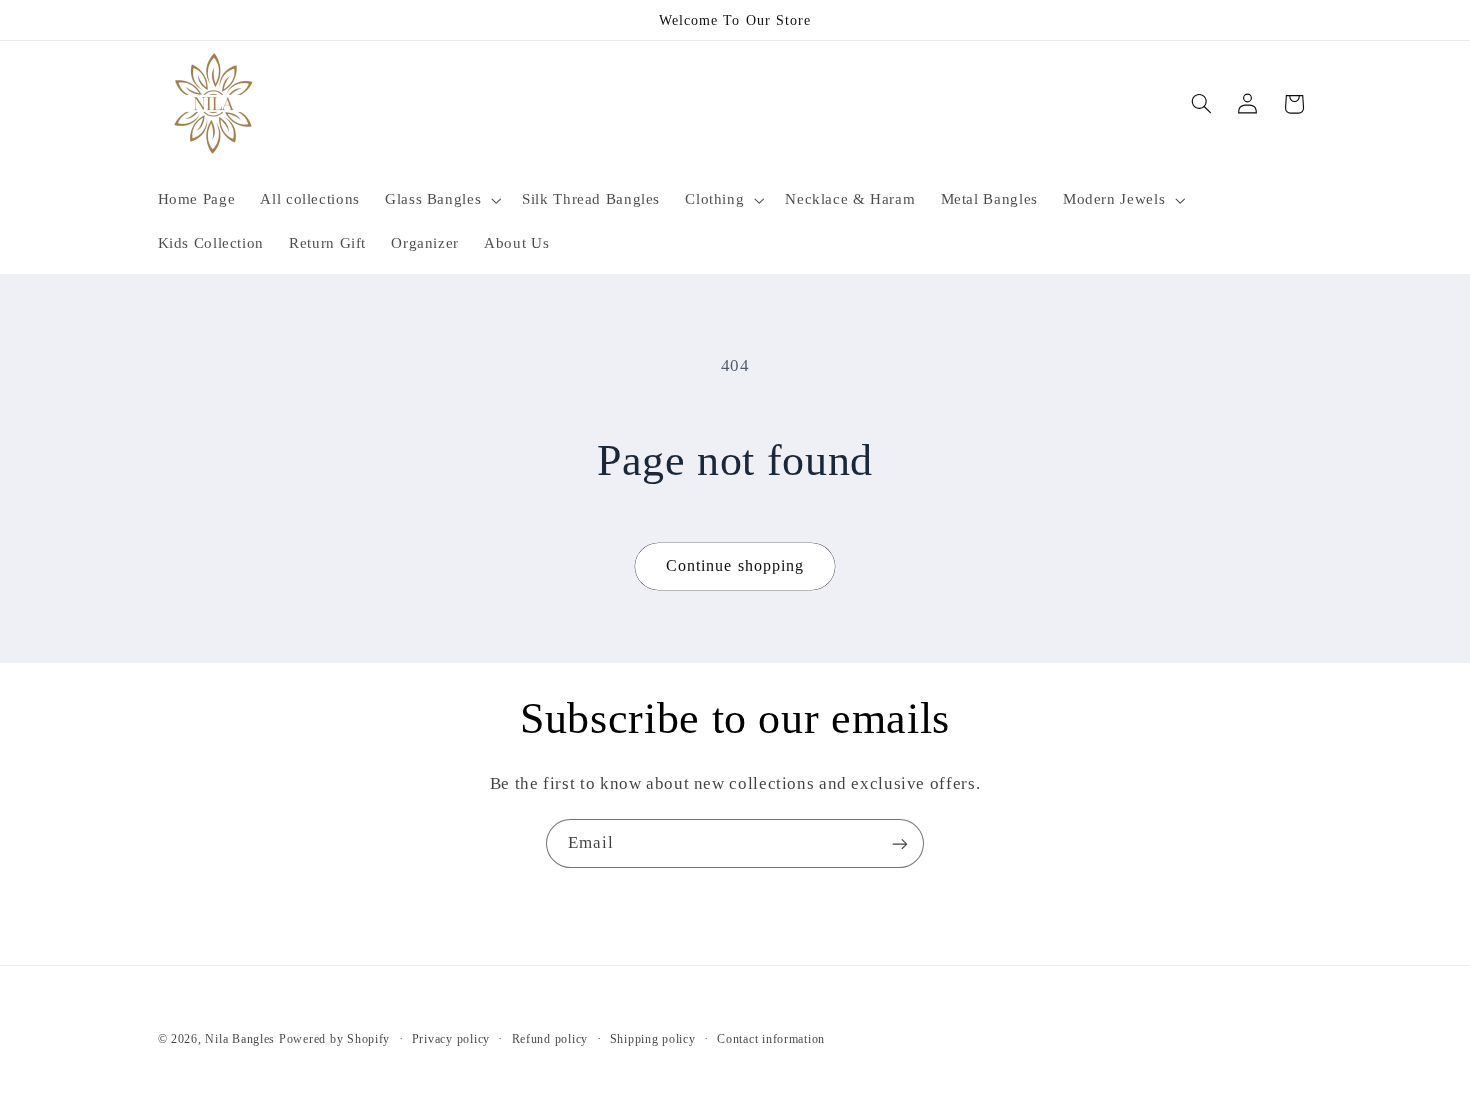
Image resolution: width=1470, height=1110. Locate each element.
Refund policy (550, 1039)
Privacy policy (451, 1039)
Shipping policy (653, 1039)
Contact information (771, 1039)
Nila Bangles (242, 1039)
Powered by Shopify (334, 1039)
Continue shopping (735, 565)
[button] (440, 200)
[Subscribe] (900, 843)
